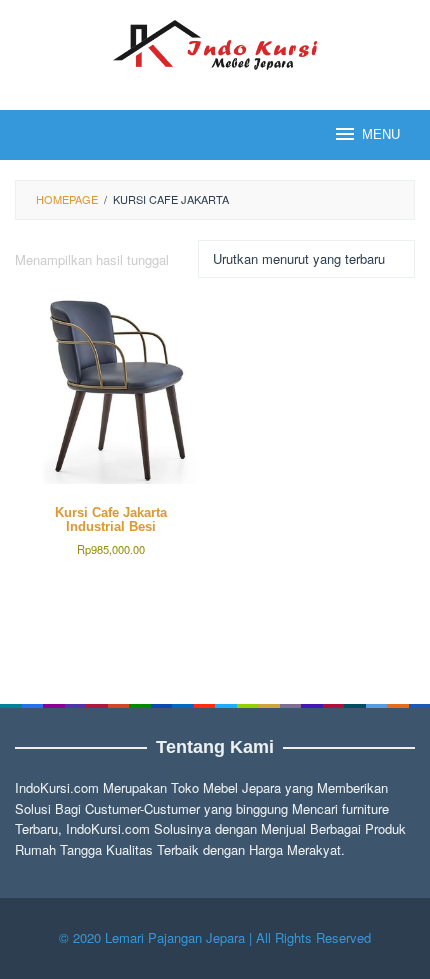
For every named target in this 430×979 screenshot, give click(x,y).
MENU (381, 134)
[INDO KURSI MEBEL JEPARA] (214, 42)
